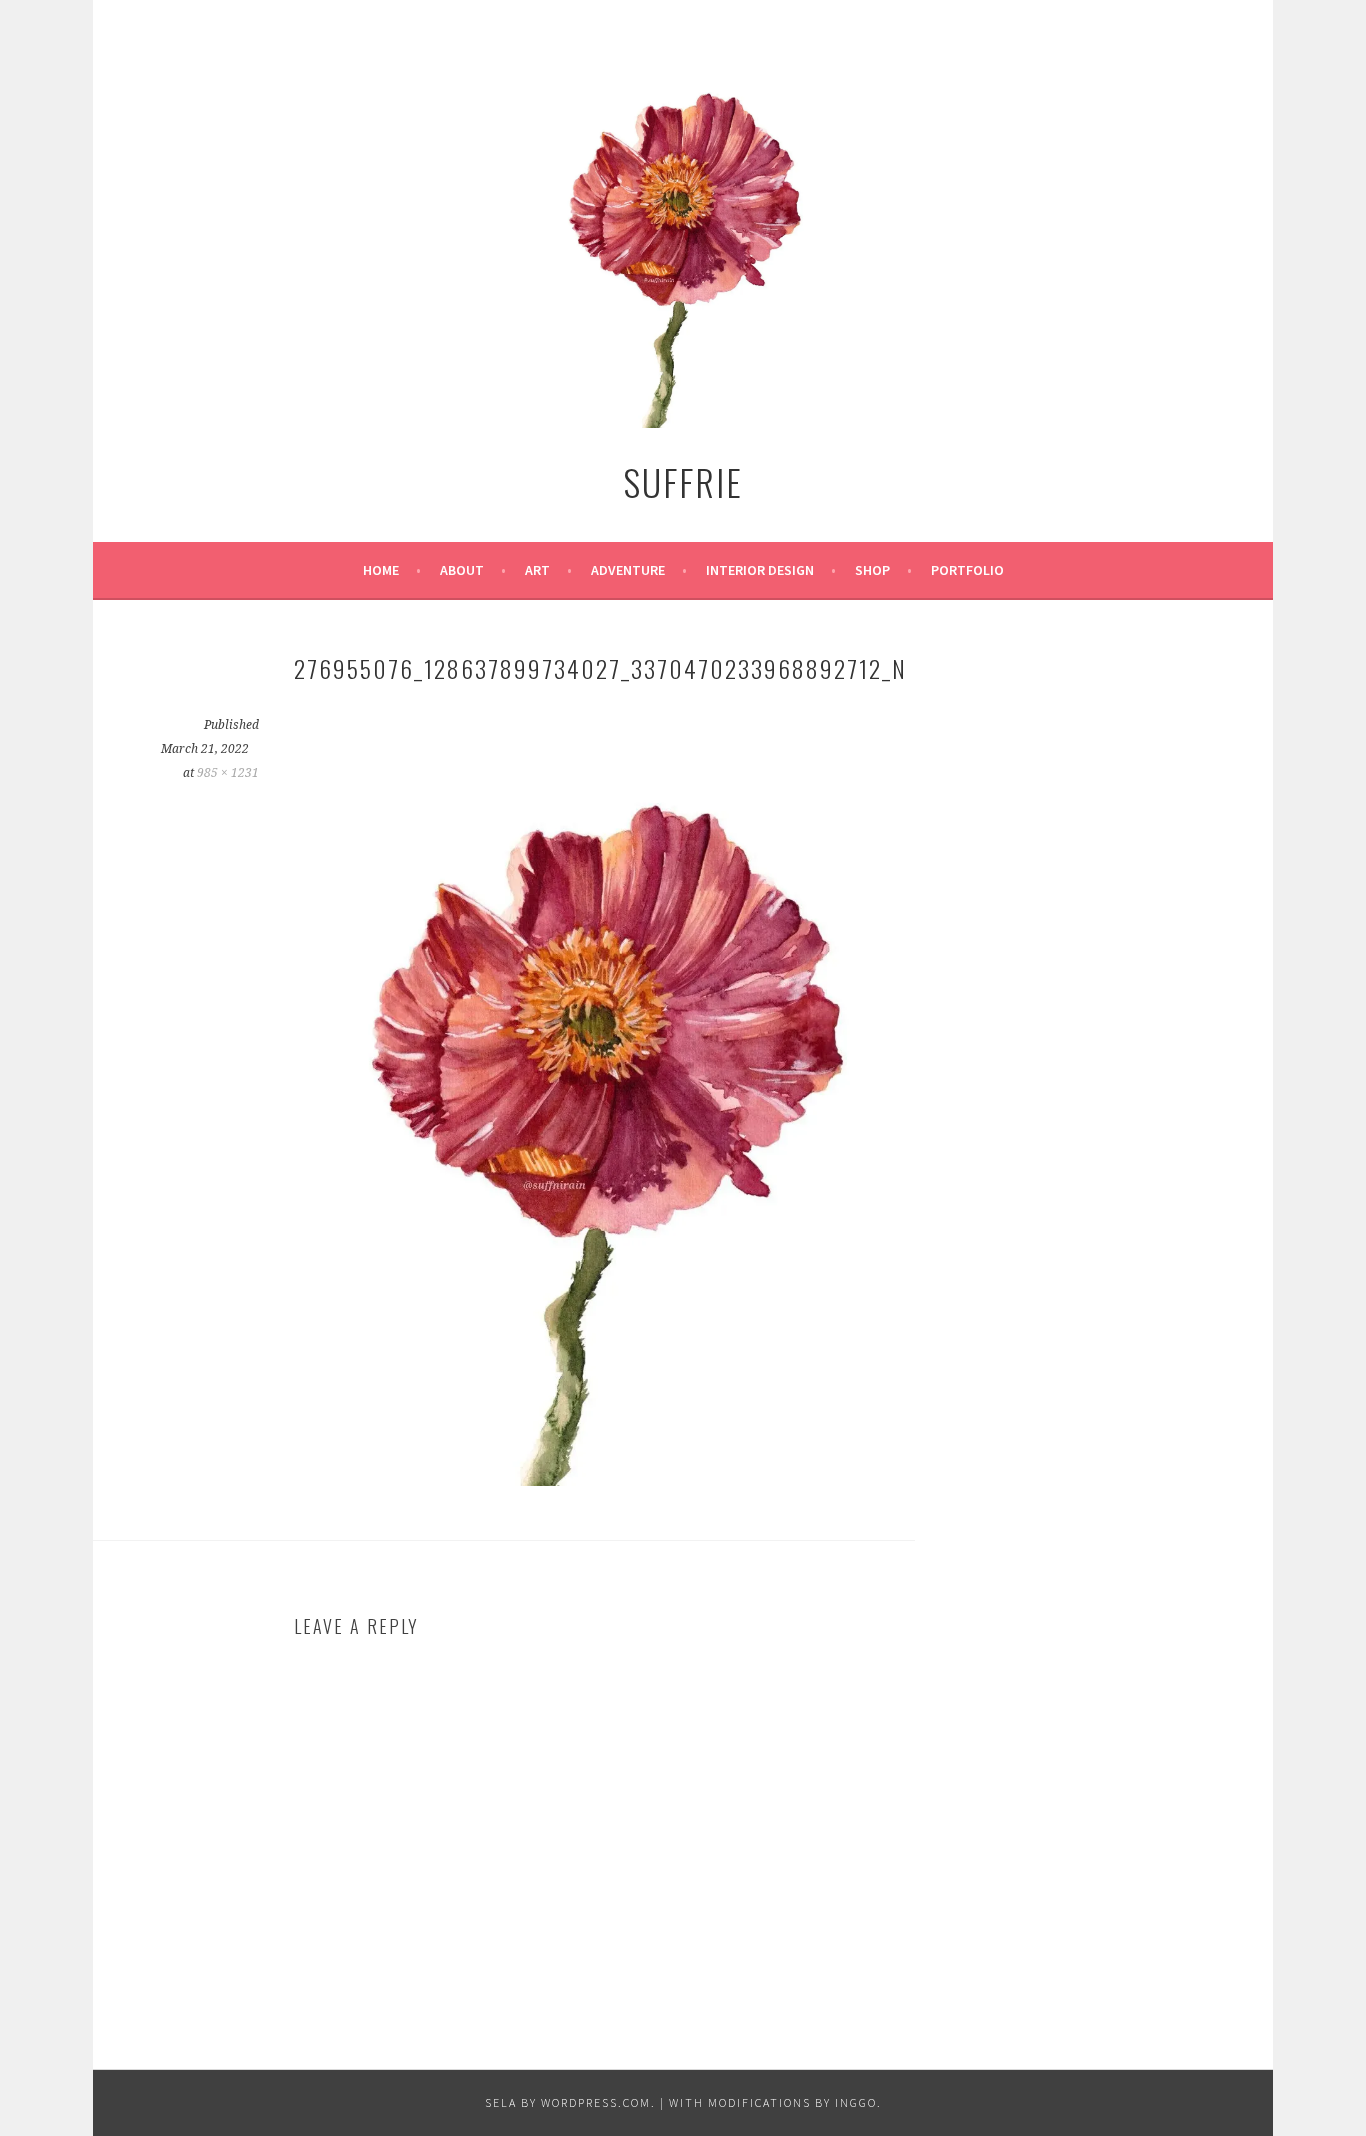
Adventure (628, 570)
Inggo (856, 2102)
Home (381, 570)
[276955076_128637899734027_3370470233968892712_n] (603, 1480)
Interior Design (760, 570)
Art (537, 570)
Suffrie (683, 481)
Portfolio (967, 570)
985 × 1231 (228, 773)
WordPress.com (596, 2102)
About (462, 570)
